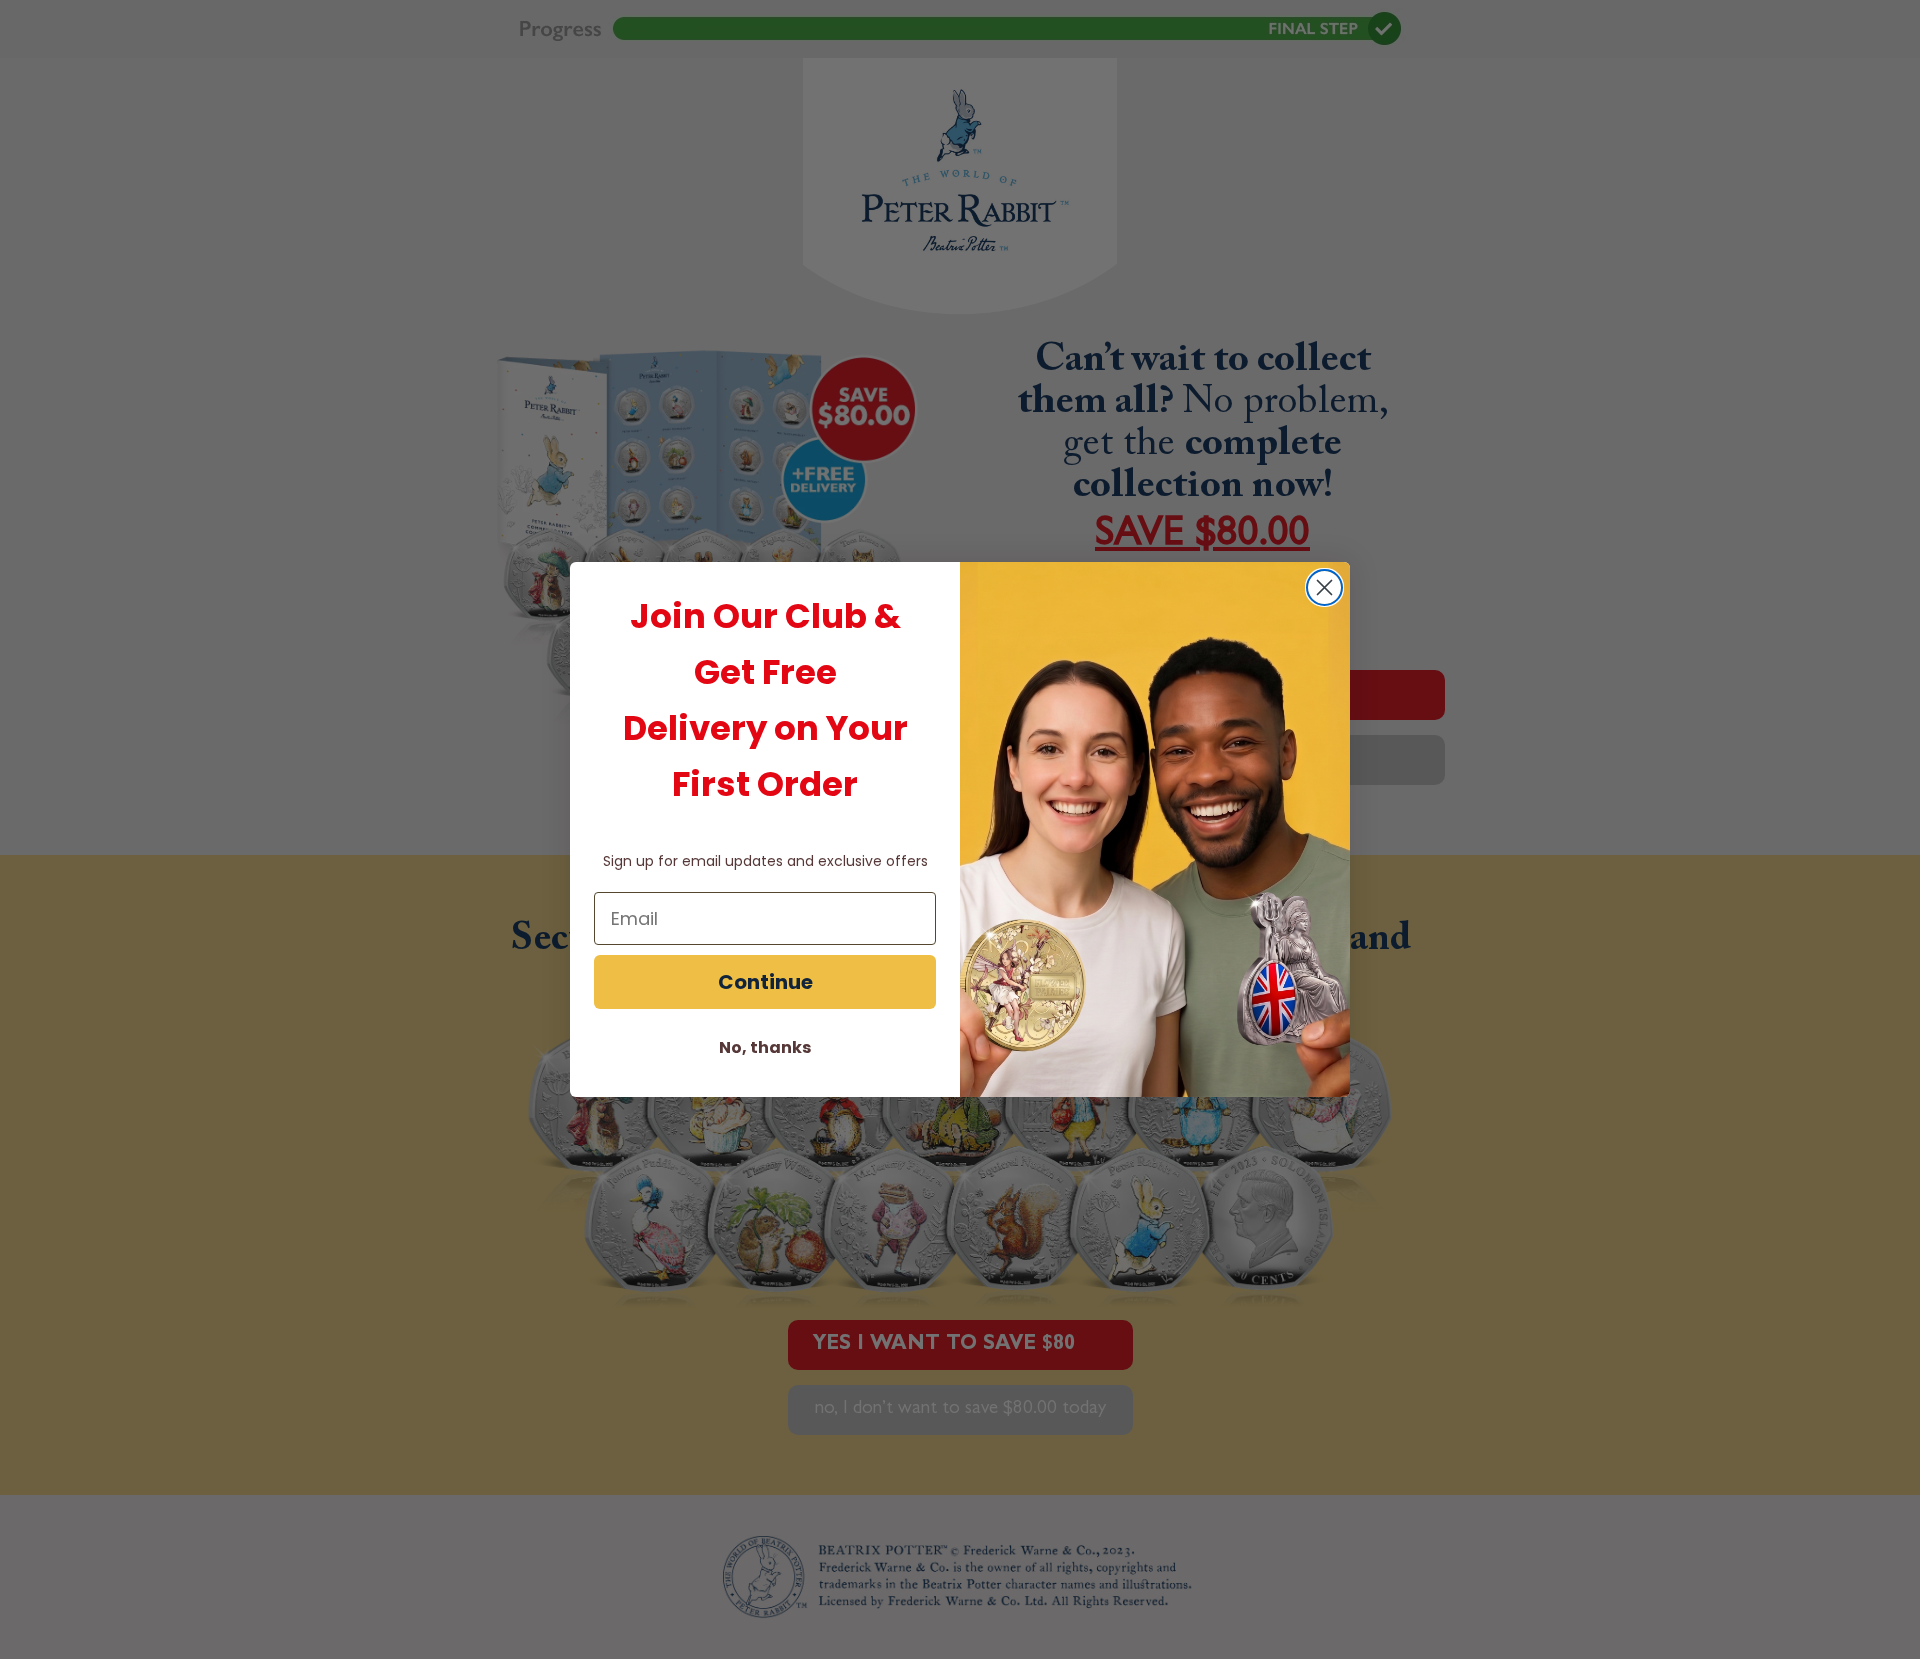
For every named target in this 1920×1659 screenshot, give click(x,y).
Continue (765, 982)
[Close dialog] (1324, 587)
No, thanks (765, 1047)
